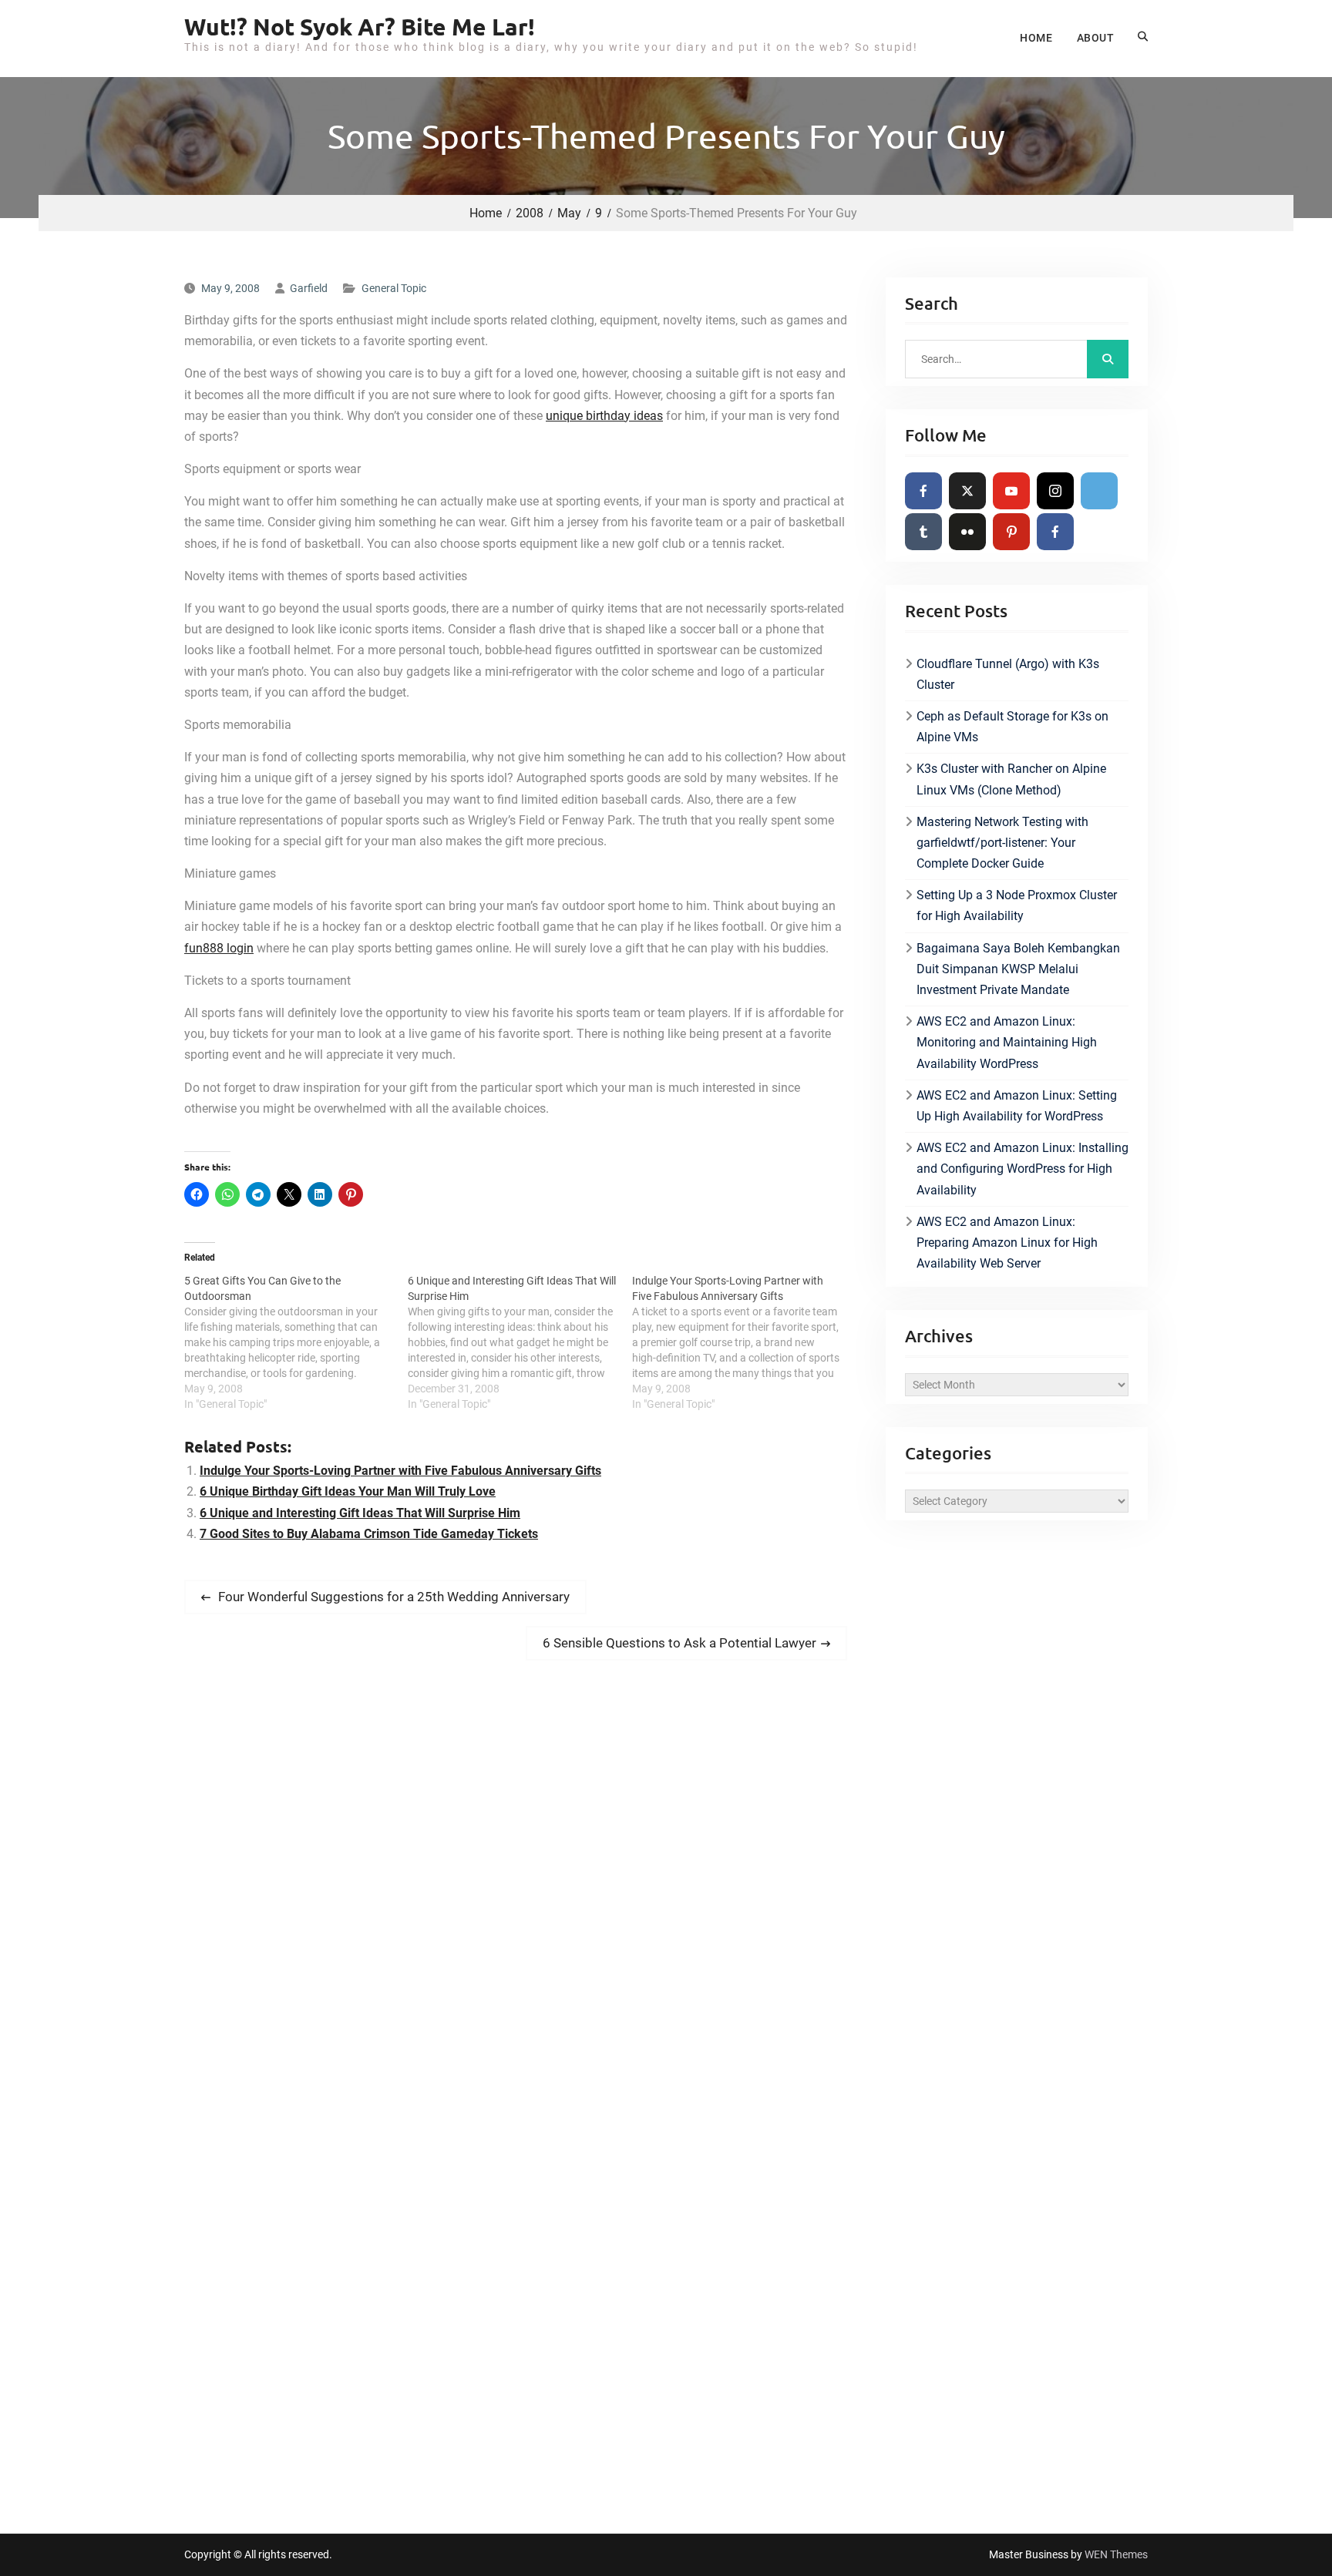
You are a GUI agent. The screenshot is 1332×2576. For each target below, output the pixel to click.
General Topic (394, 288)
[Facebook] (923, 491)
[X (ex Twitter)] (967, 491)
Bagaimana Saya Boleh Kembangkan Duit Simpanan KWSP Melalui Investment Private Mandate (1018, 969)
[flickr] (967, 532)
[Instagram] (1055, 491)
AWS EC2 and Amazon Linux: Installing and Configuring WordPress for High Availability (1023, 1169)
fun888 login (219, 948)
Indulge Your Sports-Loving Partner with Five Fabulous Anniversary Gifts (400, 1471)
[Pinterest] (1011, 532)
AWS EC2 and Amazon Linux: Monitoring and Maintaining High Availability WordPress (1007, 1042)
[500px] (1099, 491)
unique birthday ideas (604, 416)
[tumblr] (923, 532)
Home (1036, 38)
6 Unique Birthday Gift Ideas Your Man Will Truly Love (348, 1491)
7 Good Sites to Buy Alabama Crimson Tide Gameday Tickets (369, 1534)
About (1095, 38)
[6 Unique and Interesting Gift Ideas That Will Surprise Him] (520, 1342)
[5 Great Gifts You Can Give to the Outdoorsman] (296, 1342)
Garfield (309, 288)
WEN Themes (1116, 2554)
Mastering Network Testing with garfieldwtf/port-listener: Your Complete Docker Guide (1002, 843)
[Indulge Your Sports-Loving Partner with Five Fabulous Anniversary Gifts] (744, 1342)
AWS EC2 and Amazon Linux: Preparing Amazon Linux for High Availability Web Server (1007, 1243)
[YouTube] (1011, 491)
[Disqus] (516, 1888)
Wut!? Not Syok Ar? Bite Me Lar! (360, 27)
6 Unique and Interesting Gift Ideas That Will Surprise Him (360, 1513)
